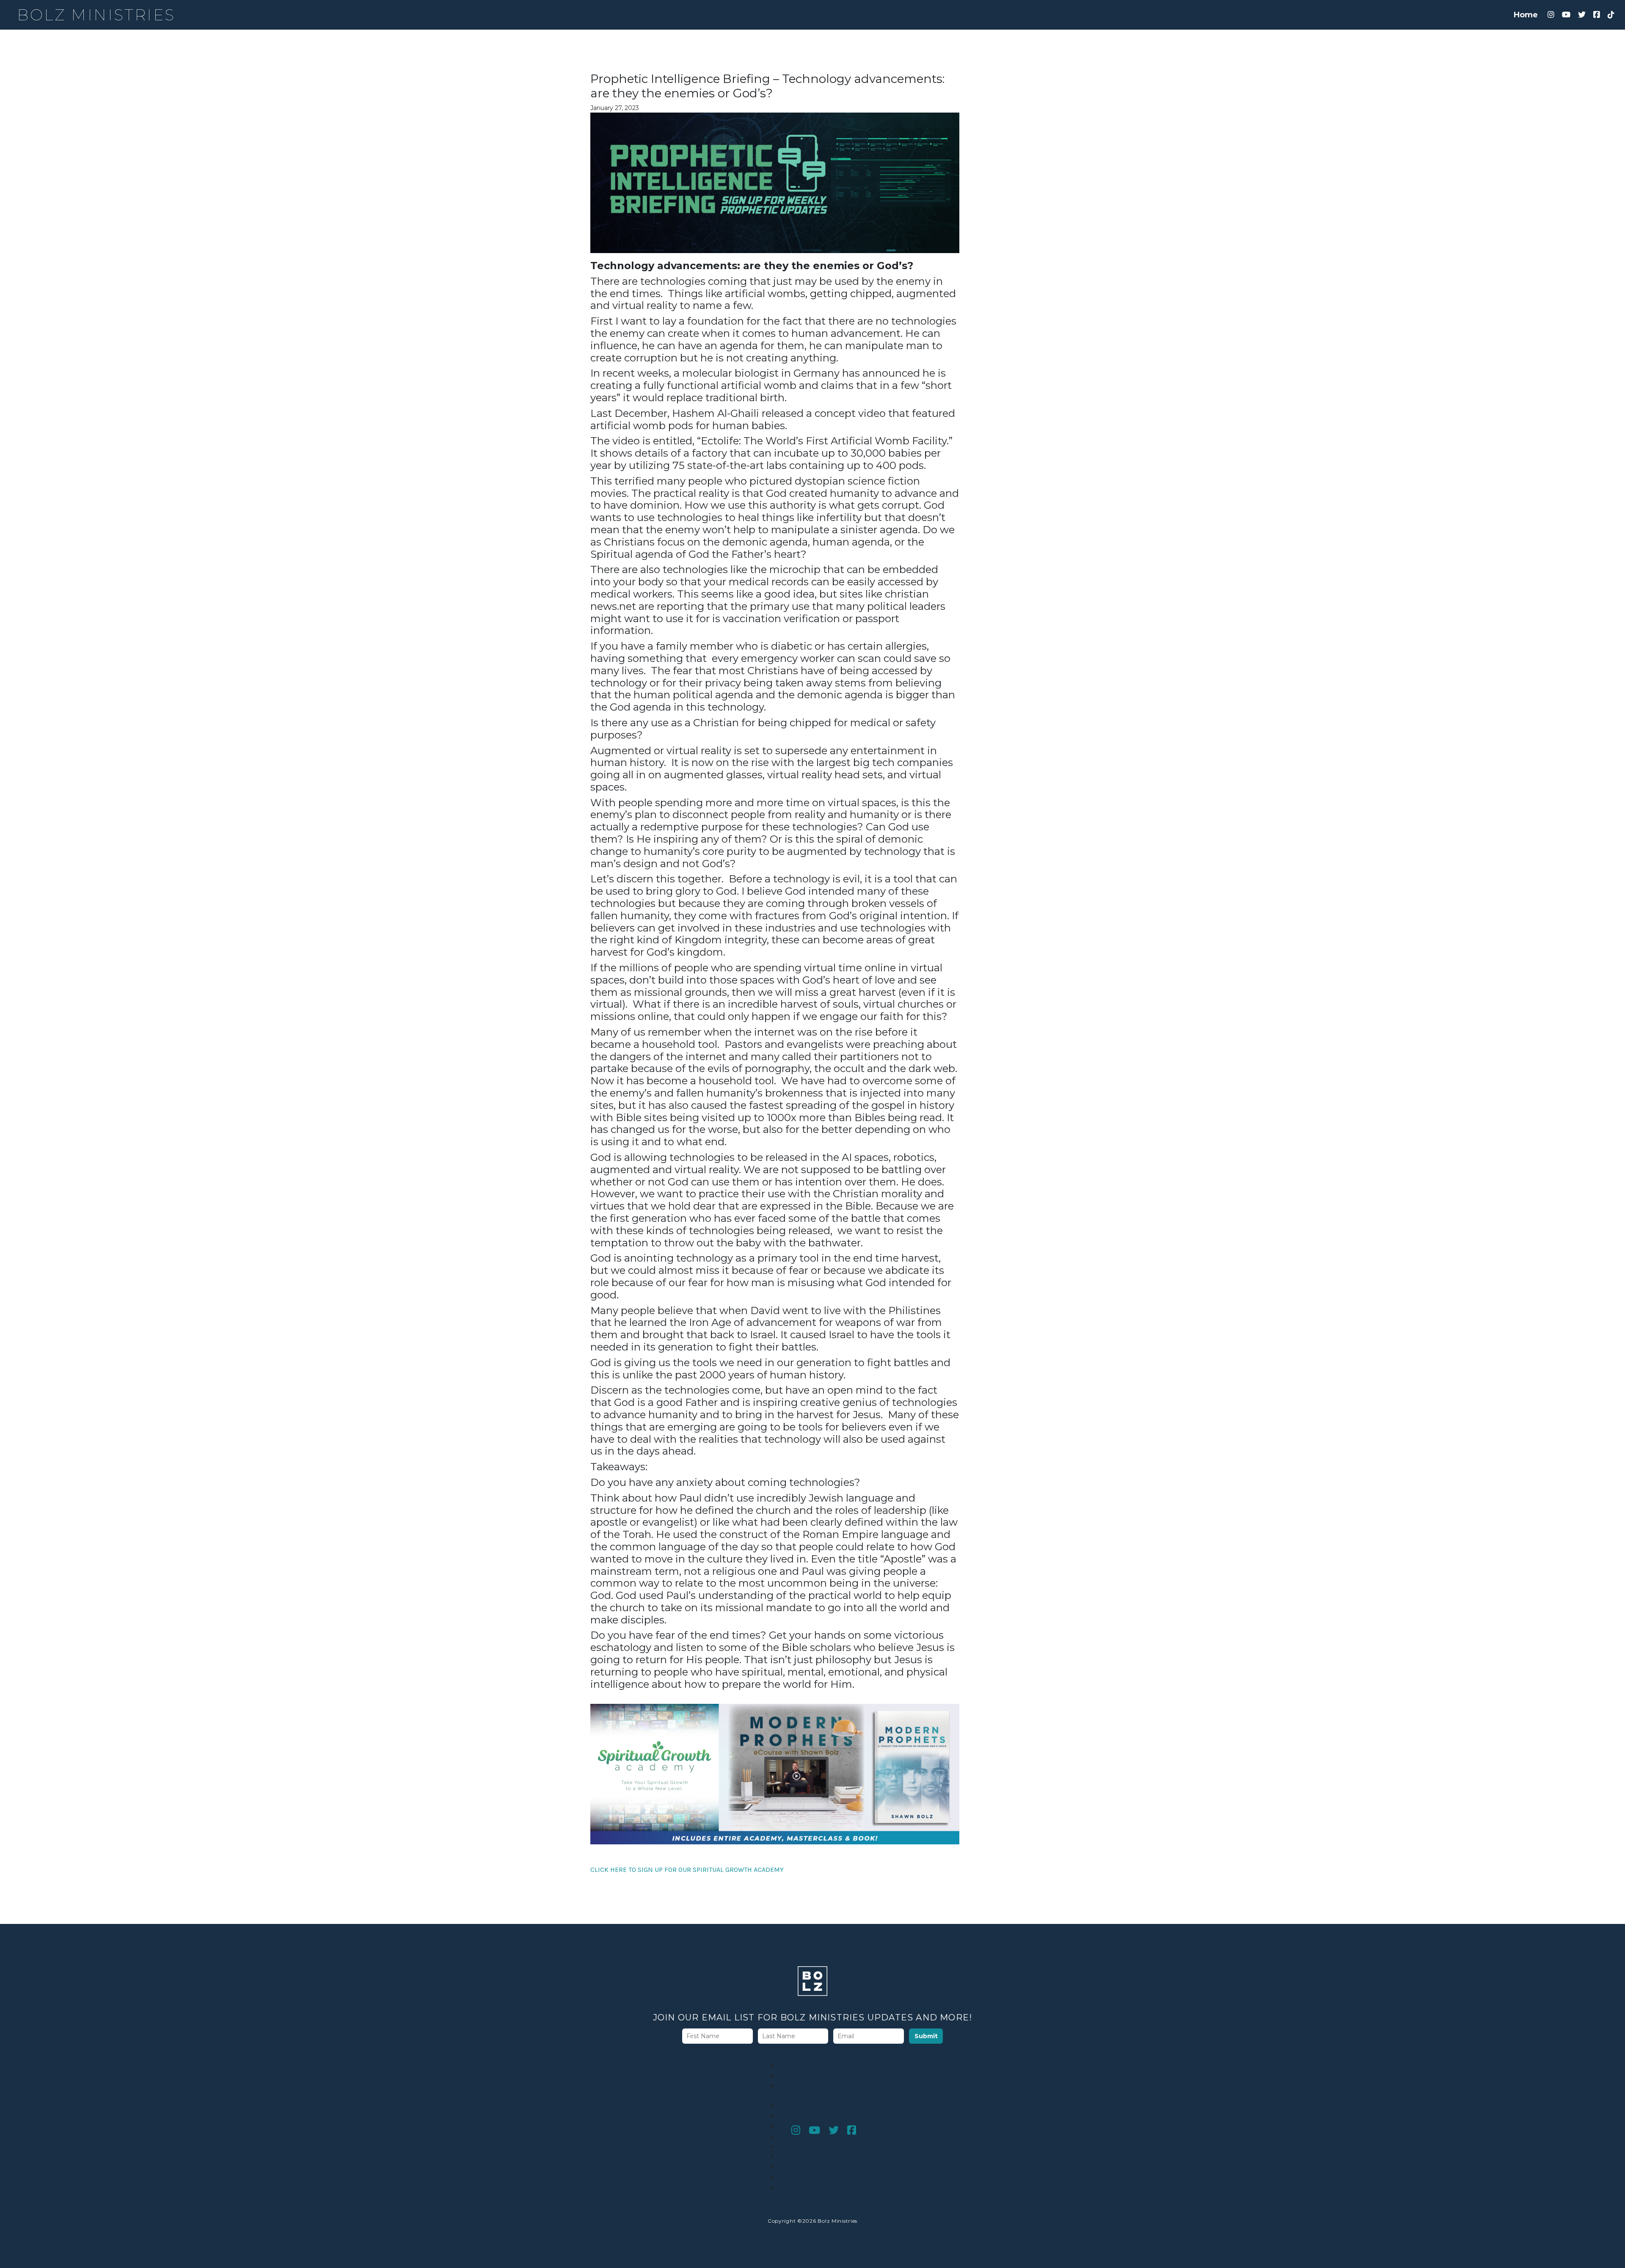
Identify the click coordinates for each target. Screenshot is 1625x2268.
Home (1526, 15)
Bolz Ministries (96, 15)
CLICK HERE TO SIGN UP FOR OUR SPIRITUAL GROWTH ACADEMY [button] (687, 1870)
